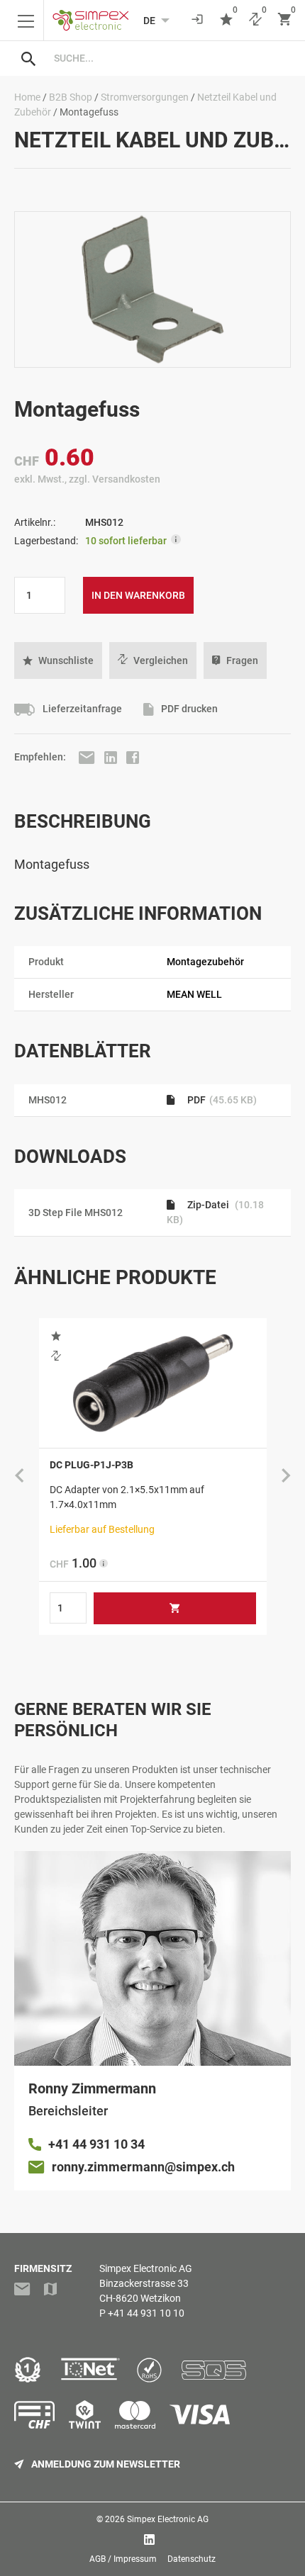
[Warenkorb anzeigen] (284, 20)
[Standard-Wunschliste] (226, 20)
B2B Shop (71, 97)
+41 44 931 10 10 (146, 2313)
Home (27, 97)
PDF (221, 1100)
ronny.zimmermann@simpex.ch (143, 2167)
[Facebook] (133, 757)
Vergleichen (161, 660)
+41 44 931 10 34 (96, 2144)
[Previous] (19, 1476)
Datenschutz (192, 2559)
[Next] (286, 1476)
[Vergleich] (255, 20)
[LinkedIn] (112, 757)
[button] (58, 660)
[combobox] (167, 58)
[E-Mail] (88, 757)
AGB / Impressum (123, 2559)
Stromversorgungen (145, 97)
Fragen (242, 660)
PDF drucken (188, 709)
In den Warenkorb (138, 595)
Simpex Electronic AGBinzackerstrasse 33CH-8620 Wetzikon (146, 2283)
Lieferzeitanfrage (81, 709)
